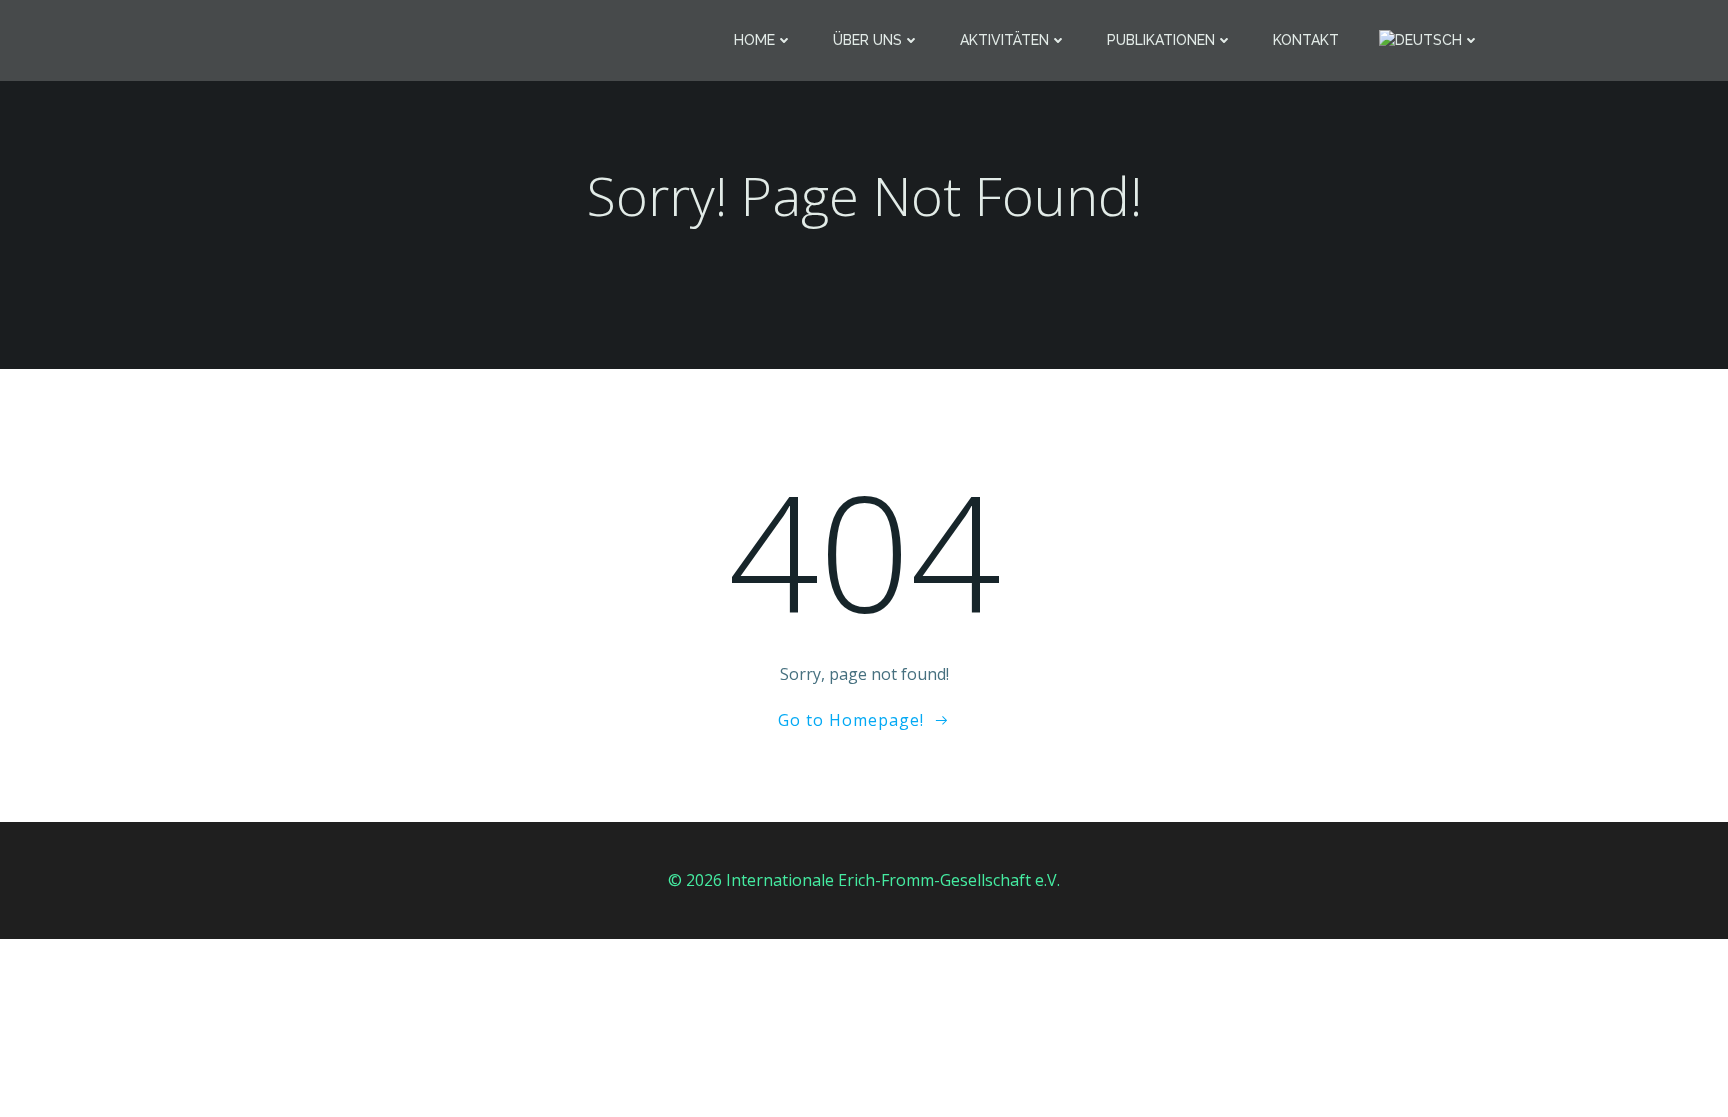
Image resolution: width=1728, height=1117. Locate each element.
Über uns (867, 40)
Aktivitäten (1004, 40)
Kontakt (1306, 40)
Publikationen (1161, 40)
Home (754, 40)
